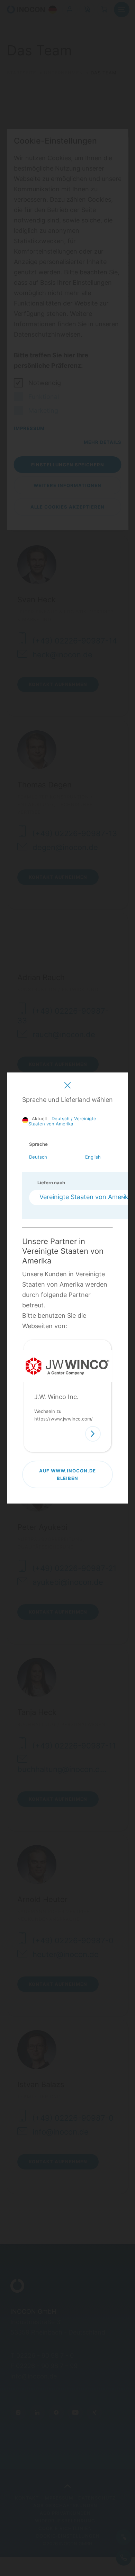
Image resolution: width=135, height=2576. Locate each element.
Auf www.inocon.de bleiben (67, 1474)
